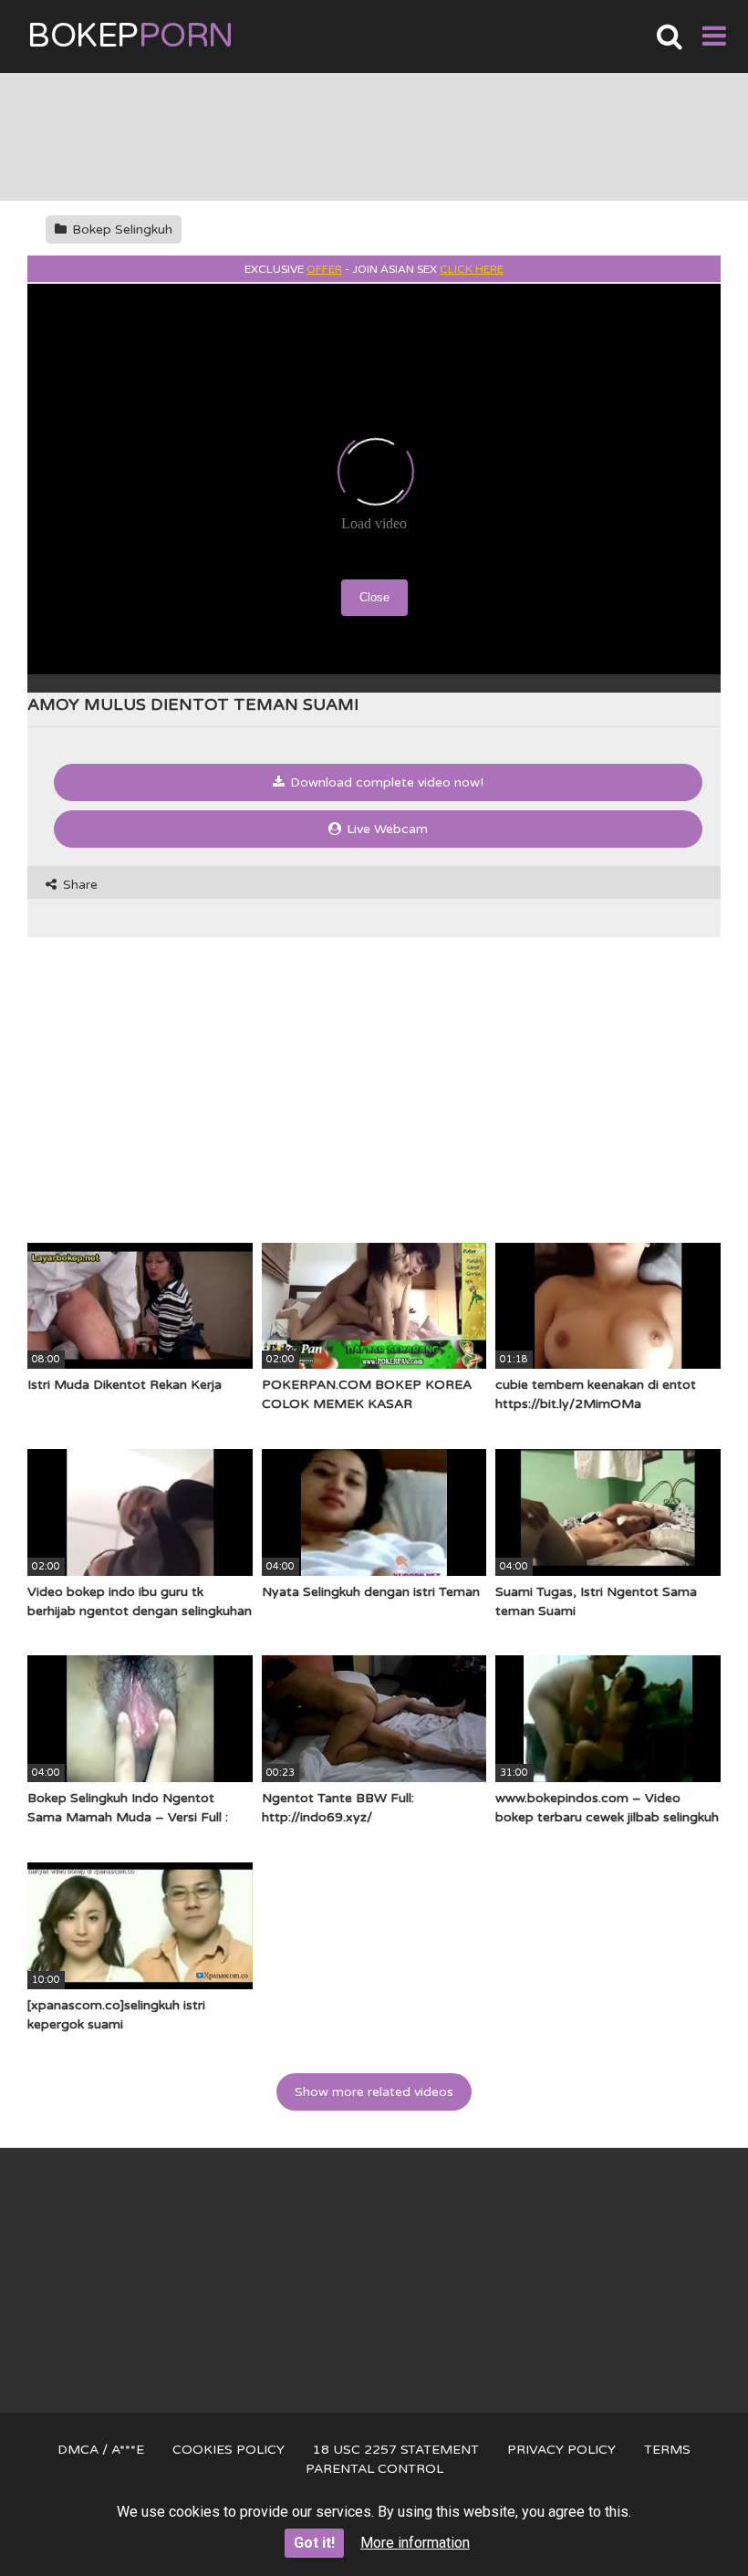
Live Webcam (385, 829)
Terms (667, 2450)
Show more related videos (374, 2092)
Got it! (314, 2543)
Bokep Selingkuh (120, 229)
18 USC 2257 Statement (396, 2450)
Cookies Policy (229, 2450)
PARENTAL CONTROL (374, 2469)
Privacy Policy (561, 2450)
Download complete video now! (385, 782)
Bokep (130, 36)
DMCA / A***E (101, 2450)
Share (78, 885)
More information (415, 2543)
